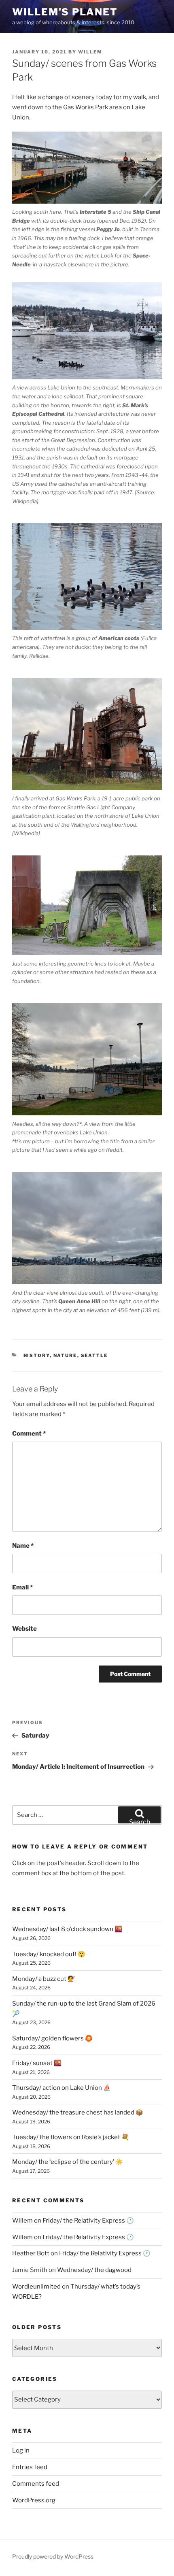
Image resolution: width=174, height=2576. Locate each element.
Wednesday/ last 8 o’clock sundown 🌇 (67, 1929)
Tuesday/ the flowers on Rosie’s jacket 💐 (71, 2137)
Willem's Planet (65, 12)
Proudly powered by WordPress (53, 2556)
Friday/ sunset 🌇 (37, 2063)
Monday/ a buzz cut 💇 (44, 1979)
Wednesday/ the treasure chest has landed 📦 (78, 2112)
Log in (21, 2450)
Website (24, 1629)
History (37, 1355)
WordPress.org (34, 2500)
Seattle (94, 1355)
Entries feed (30, 2467)
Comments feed (36, 2484)
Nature (65, 1355)
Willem (90, 52)
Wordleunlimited (36, 2287)
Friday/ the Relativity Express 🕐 (88, 2221)
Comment (29, 1434)
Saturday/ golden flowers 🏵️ (52, 2038)
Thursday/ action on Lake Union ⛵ (62, 2088)
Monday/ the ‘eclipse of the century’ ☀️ (68, 2162)
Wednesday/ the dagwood (94, 2270)
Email (22, 1587)
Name (23, 1546)
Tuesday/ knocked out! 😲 (49, 1954)
